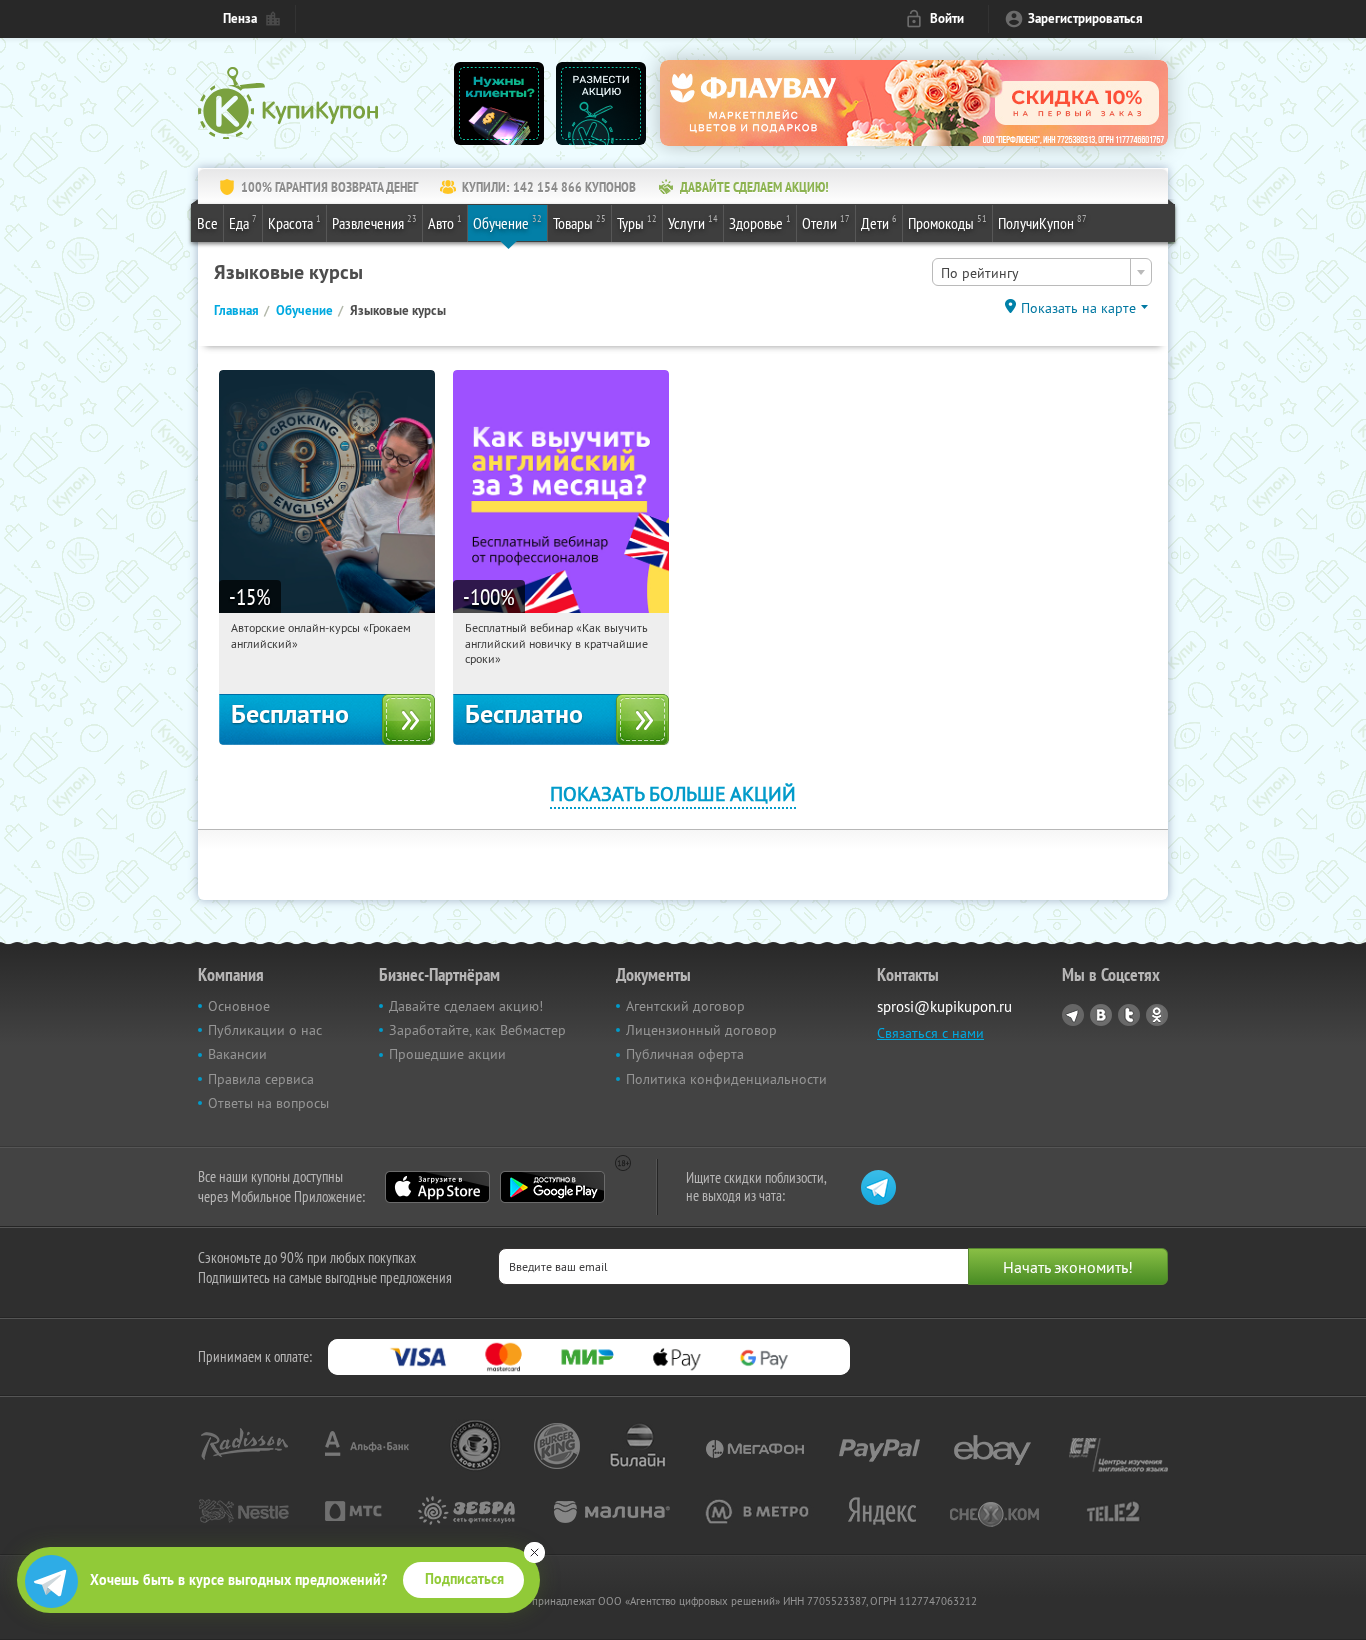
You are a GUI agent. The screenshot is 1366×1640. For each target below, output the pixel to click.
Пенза (240, 18)
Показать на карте (1078, 308)
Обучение (507, 222)
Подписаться (464, 1579)
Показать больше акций (673, 793)
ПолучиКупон (1042, 222)
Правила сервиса (261, 1079)
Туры (637, 222)
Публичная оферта (685, 1054)
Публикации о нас (265, 1030)
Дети (879, 222)
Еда (243, 222)
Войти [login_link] (947, 18)
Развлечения (374, 222)
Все (207, 223)
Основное (239, 1006)
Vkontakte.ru (1101, 1015)
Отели (826, 222)
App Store (437, 1187)
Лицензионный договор (701, 1030)
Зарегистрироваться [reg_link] (1085, 18)
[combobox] (1042, 272)
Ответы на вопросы (268, 1103)
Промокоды (947, 222)
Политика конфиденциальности (726, 1079)
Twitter (1129, 1015)
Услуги (693, 222)
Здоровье (760, 222)
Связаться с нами (930, 1033)
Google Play (552, 1187)
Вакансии (237, 1054)
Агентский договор (685, 1006)
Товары (579, 222)
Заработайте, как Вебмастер (477, 1030)
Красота (294, 222)
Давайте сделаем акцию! (466, 1006)
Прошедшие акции (447, 1054)
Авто (445, 222)
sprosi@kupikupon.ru (944, 1006)
